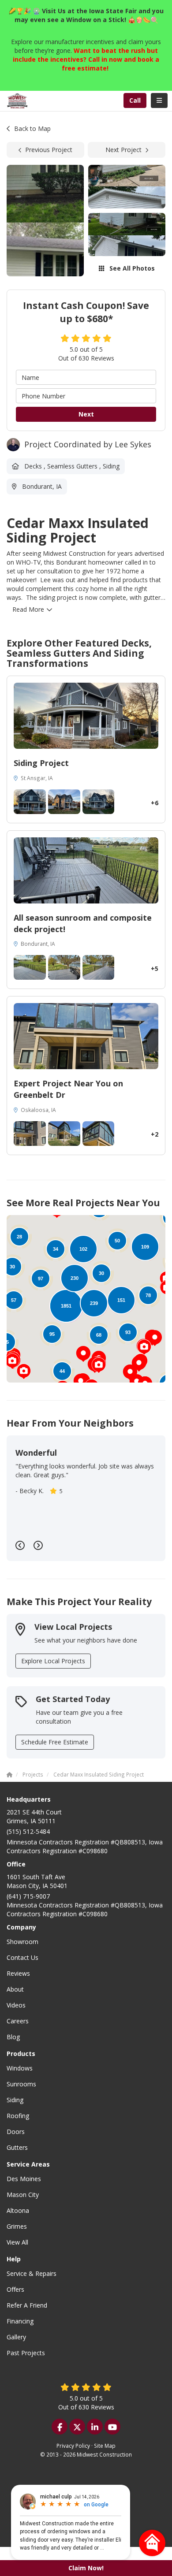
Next (86, 414)
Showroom (22, 1942)
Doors (16, 2132)
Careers (18, 2021)
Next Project (123, 150)
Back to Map (32, 128)
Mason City (23, 2195)
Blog (13, 2037)
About (15, 1989)
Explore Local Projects (53, 1661)
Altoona (18, 2210)
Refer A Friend (27, 2305)
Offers (15, 2289)
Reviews (18, 1973)
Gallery (16, 2337)
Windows (20, 2068)
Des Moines (24, 2179)
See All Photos (131, 268)
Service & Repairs (32, 2273)
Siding (15, 2100)
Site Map (105, 2446)
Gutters (17, 2147)
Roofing (18, 2116)
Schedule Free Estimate (55, 1742)
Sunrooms (21, 2084)
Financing (20, 2321)
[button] (24, 1372)
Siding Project (41, 763)
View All (17, 2242)
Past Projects (26, 2353)
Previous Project (49, 150)
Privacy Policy (73, 2446)
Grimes (17, 2226)
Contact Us (22, 1957)
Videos (16, 2005)
